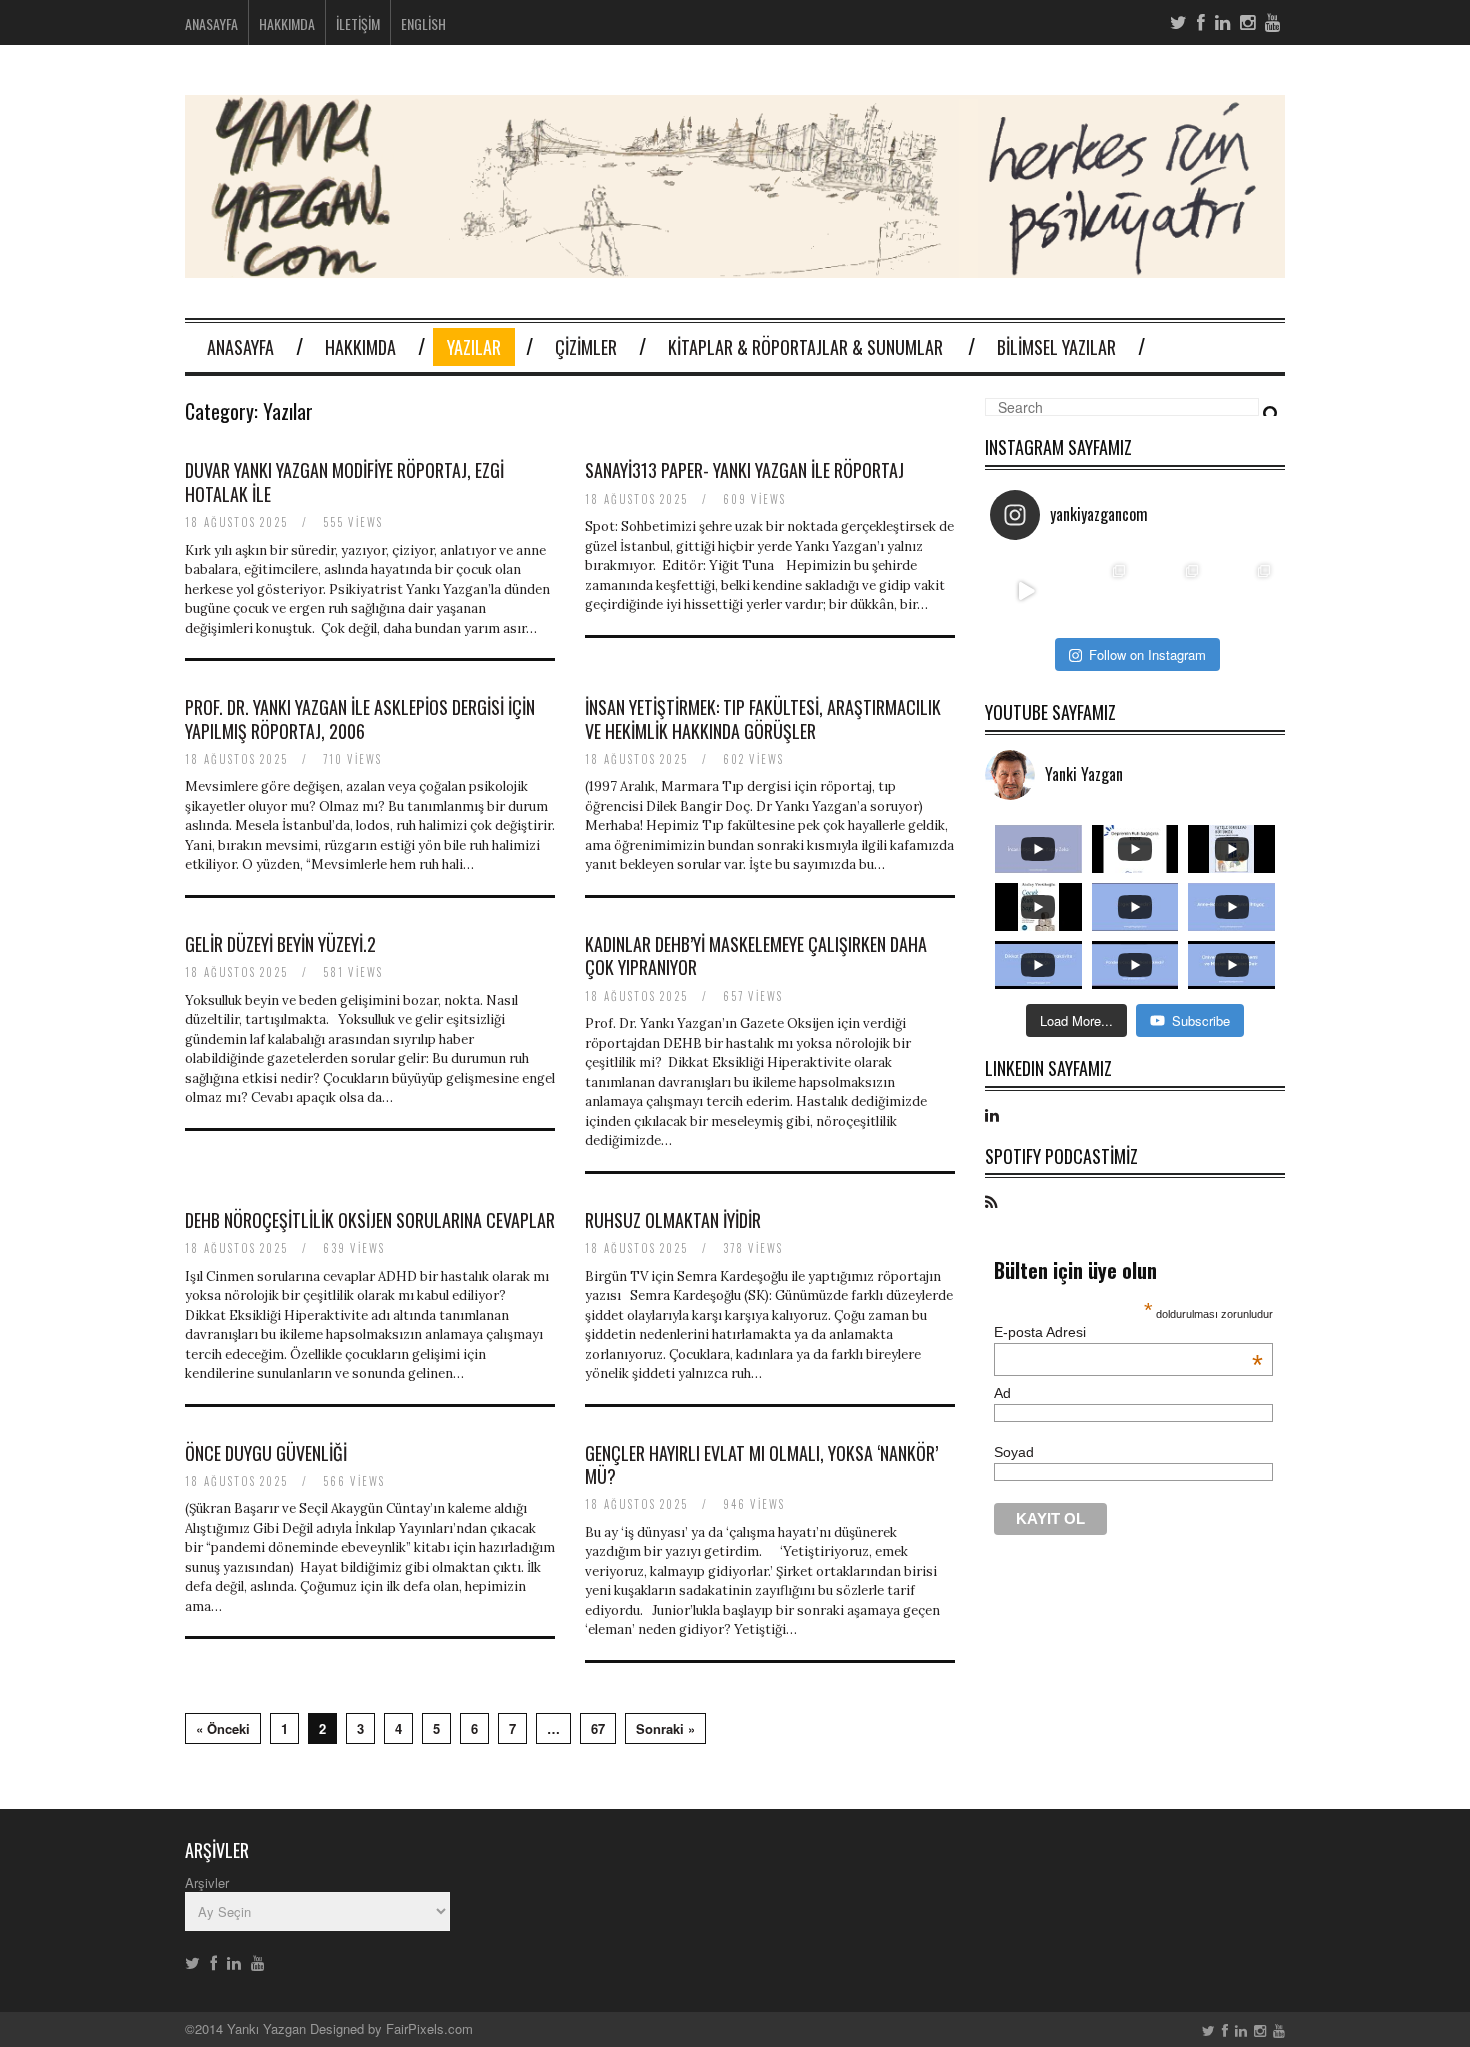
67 (598, 1728)
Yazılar (474, 347)
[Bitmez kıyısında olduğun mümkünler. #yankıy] (1026, 591)
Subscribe (1201, 1020)
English (423, 23)
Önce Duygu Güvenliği (266, 1453)
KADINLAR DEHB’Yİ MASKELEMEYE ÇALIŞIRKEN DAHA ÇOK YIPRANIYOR (756, 955)
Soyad (1014, 1452)
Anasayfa (211, 23)
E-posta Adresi (1128, 1332)
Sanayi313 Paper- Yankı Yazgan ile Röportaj (744, 470)
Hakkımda (287, 23)
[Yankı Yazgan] (735, 265)
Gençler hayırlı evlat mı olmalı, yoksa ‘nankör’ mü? (761, 1464)
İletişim (358, 23)
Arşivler (207, 1882)
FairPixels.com (429, 2028)
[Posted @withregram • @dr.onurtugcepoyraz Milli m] (1099, 591)
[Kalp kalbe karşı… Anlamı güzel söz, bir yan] (1171, 591)
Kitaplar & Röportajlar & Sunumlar (805, 347)
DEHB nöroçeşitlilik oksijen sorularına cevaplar (370, 1220)
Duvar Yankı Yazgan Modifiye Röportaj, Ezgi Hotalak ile (344, 481)
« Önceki (223, 1728)
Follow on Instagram (1147, 654)
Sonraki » (665, 1728)
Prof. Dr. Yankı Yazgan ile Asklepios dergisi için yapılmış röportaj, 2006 (360, 718)
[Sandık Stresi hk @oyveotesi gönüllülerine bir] (1244, 591)
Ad (1002, 1393)
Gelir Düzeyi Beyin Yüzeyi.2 (280, 944)
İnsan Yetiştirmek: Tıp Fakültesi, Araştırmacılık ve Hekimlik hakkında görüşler (763, 718)
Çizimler (586, 347)
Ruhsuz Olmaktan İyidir (673, 1220)
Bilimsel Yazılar (1056, 347)
